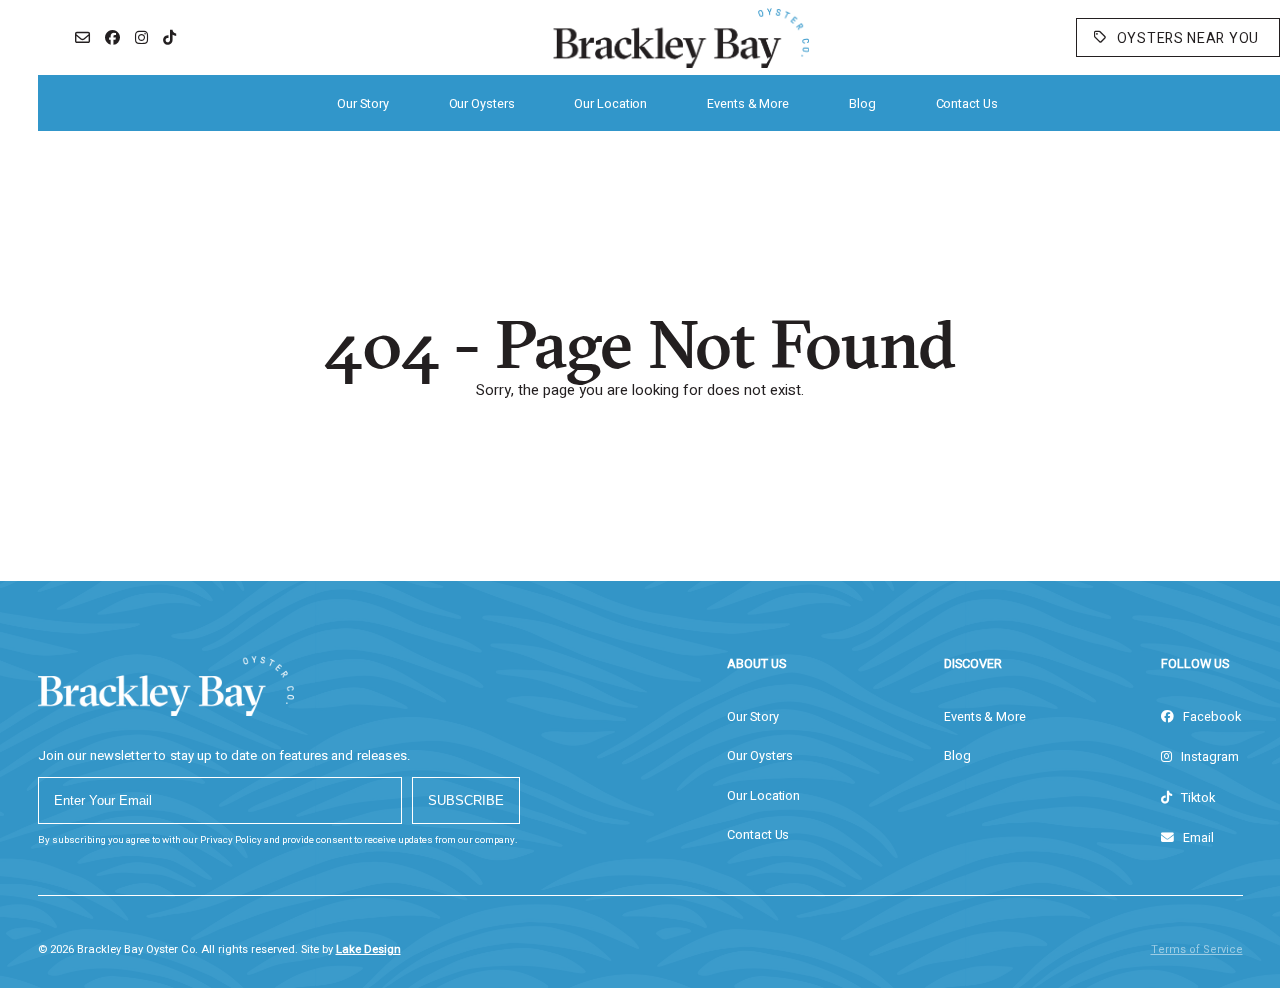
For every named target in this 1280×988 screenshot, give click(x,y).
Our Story (362, 104)
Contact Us (967, 104)
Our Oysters (482, 104)
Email (1197, 838)
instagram (1208, 757)
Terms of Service (1197, 949)
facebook (1210, 717)
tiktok (1196, 798)
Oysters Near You (1188, 38)
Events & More (748, 104)
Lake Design (368, 949)
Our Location (610, 104)
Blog (862, 104)
